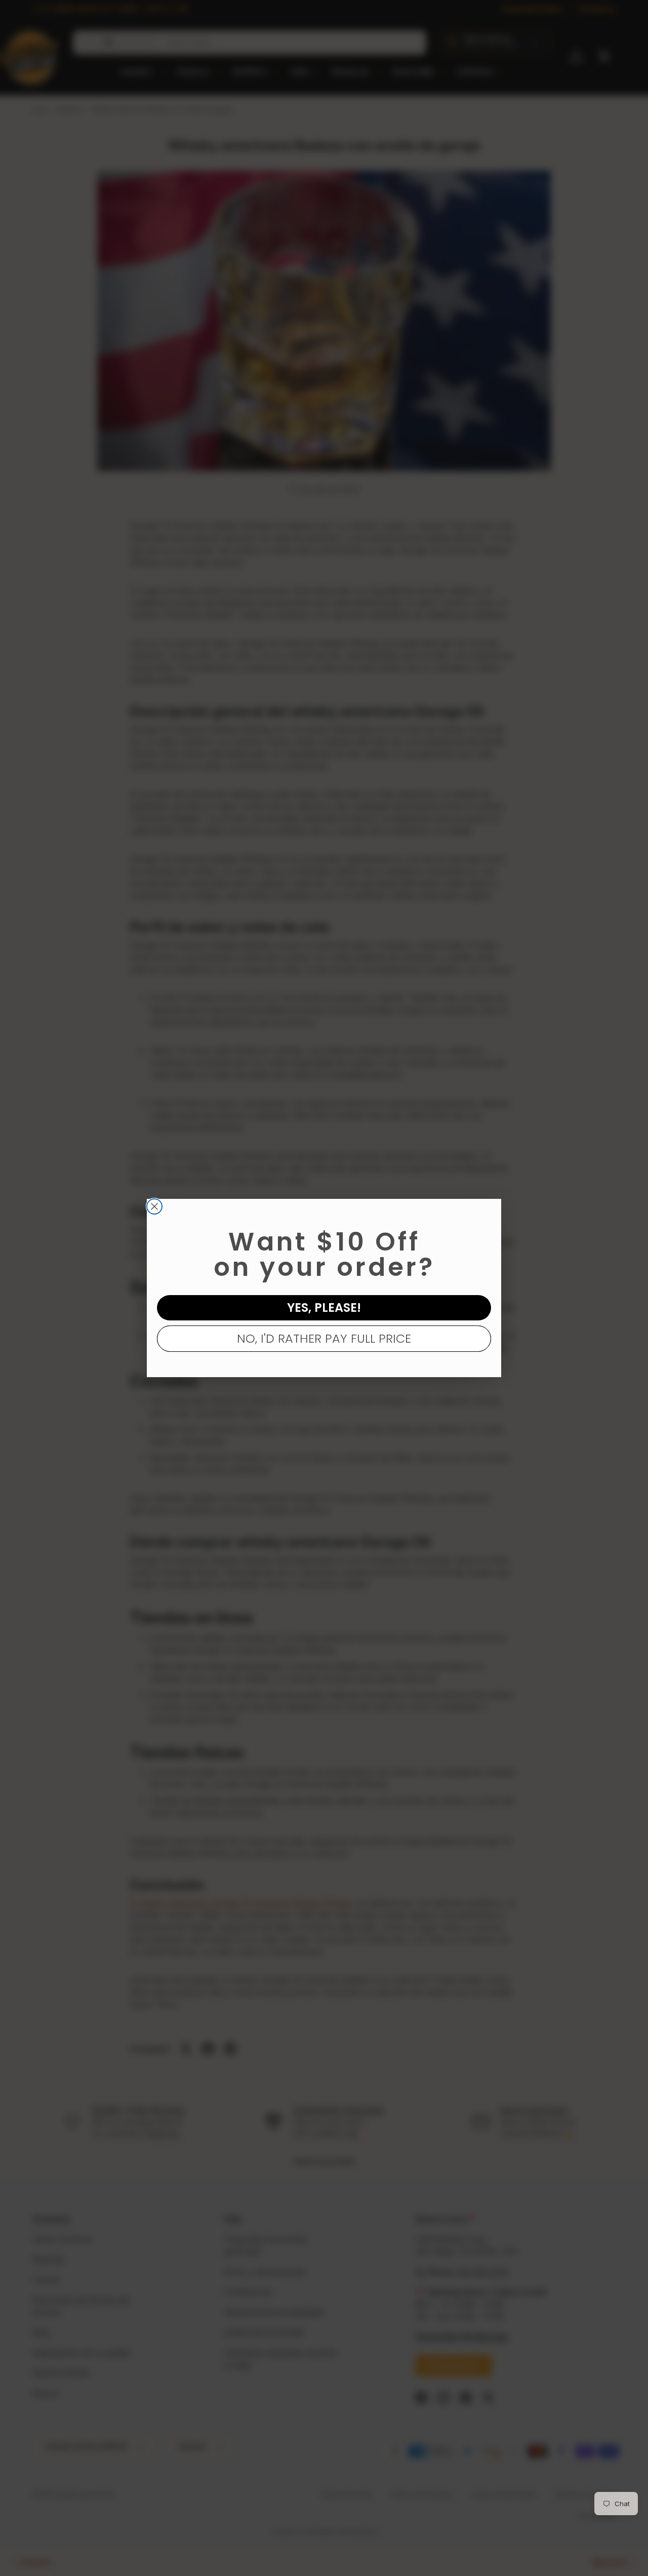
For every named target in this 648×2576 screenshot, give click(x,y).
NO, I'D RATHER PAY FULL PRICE (324, 1338)
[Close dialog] (154, 1206)
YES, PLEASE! (324, 1307)
